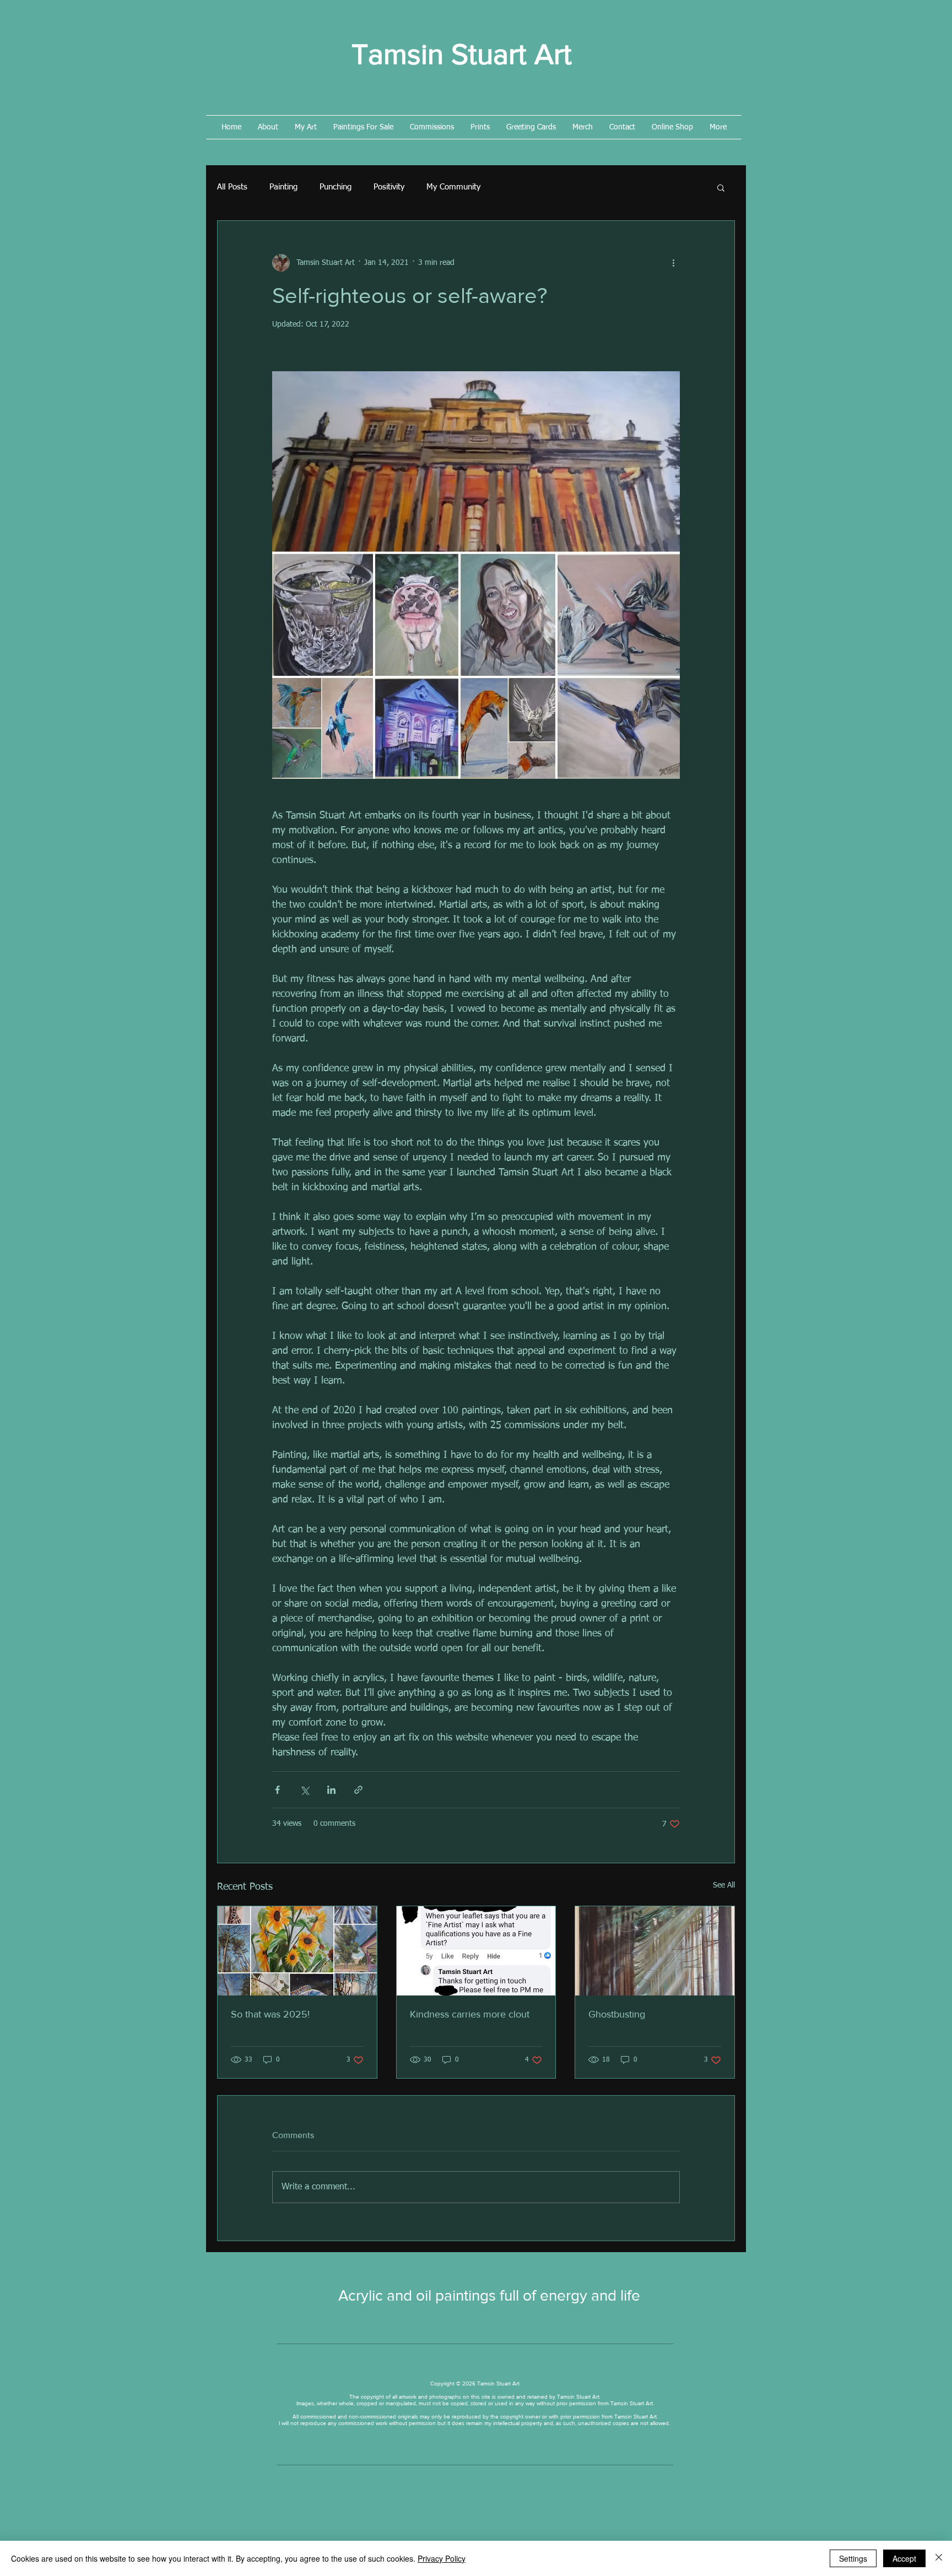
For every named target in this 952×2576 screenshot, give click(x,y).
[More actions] (673, 263)
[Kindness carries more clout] (476, 1951)
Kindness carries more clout (470, 2014)
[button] (721, 187)
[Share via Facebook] (277, 1790)
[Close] (939, 2558)
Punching (336, 187)
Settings (853, 2558)
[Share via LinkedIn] (331, 1790)
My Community (453, 187)
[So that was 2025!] (297, 1951)
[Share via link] (358, 1790)
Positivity (389, 187)
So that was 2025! (270, 2014)
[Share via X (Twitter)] (304, 1790)
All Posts (232, 187)
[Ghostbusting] (655, 1951)
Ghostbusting (617, 2014)
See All (724, 1885)
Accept (904, 2558)
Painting (283, 187)
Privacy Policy (442, 2558)
